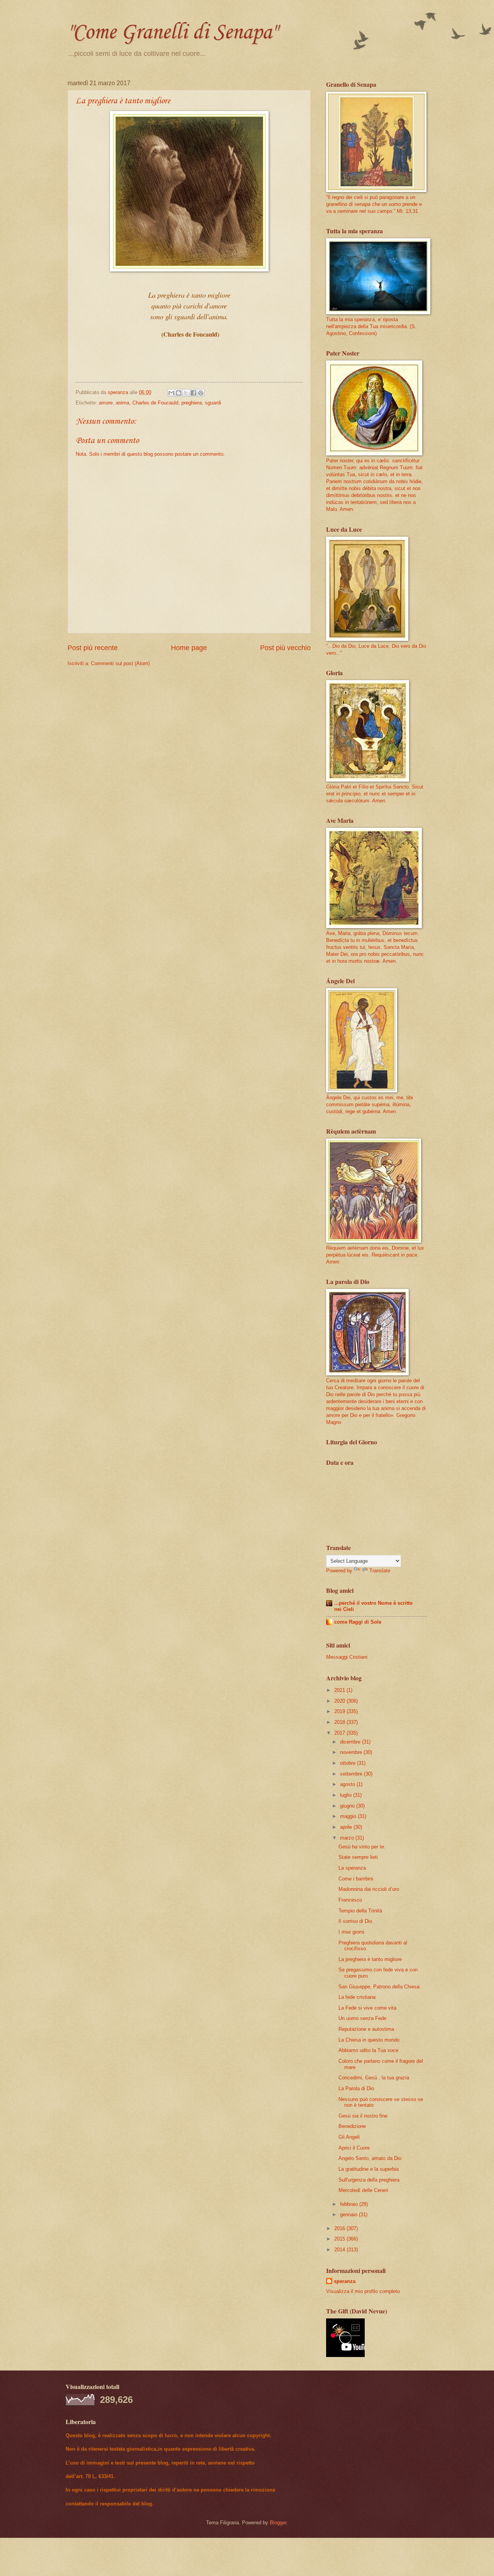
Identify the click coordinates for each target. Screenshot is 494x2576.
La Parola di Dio (356, 2088)
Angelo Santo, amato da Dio (370, 2158)
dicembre (351, 1742)
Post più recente (93, 648)
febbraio (350, 2204)
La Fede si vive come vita (367, 2008)
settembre (352, 1774)
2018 (340, 1722)
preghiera (192, 403)
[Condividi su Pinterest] (201, 393)
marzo (348, 1838)
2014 (340, 2250)
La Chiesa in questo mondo (369, 2040)
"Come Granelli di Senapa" (172, 33)
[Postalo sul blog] (179, 393)
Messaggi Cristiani (347, 1657)
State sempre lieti (358, 1857)
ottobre (349, 1763)
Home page (189, 648)
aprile (347, 1827)
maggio (349, 1816)
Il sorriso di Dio (355, 1921)
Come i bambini (356, 1879)
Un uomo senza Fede (362, 2018)
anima (123, 403)
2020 (340, 1701)
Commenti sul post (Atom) (120, 663)
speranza (345, 2281)
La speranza (352, 1868)
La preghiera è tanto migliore (370, 1959)
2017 (340, 1733)
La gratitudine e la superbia (369, 2169)
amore (106, 403)
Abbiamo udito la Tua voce (368, 2050)
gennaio (349, 2215)
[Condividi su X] (186, 393)
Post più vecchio (285, 648)
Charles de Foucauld (155, 403)
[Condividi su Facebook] (193, 393)
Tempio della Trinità (360, 1911)
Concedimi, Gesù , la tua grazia (374, 2078)
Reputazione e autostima (366, 2029)
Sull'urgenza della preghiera (369, 2180)
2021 (340, 1690)
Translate (380, 1571)
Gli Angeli (349, 2137)
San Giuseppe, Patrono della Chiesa (379, 1987)
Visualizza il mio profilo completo (363, 2291)
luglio (347, 1795)
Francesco (350, 1900)
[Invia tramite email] (171, 393)
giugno (348, 1806)
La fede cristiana (357, 1997)
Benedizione (352, 2126)
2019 (340, 1711)
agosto (348, 1784)
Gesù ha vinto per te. (362, 1847)
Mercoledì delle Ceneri (363, 2190)
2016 (340, 2228)
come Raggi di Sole (358, 1622)
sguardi (213, 403)
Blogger (278, 2523)
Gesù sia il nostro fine (363, 2116)
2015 (340, 2239)
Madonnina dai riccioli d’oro (369, 1889)
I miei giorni (351, 1932)
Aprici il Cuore (354, 2148)
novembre (352, 1752)
